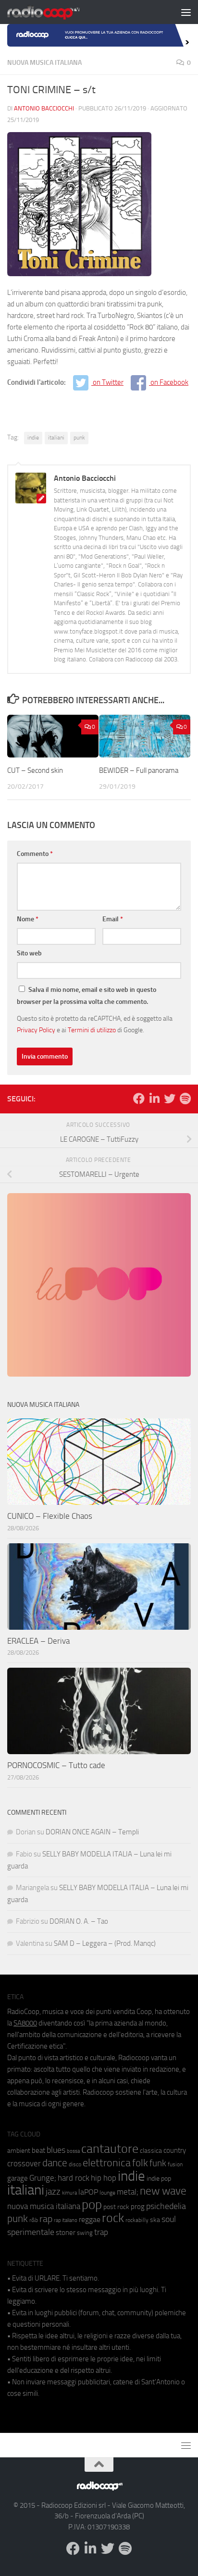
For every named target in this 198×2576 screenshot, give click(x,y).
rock (113, 2218)
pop (92, 2205)
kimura (69, 2193)
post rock (116, 2207)
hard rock (74, 2178)
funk (158, 2163)
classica (151, 2151)
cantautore (110, 2149)
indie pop (159, 2179)
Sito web (29, 953)
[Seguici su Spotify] (185, 1099)
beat (38, 2150)
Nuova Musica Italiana (44, 63)
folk (140, 2163)
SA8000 (25, 2023)
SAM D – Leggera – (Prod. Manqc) (105, 1943)
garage (18, 2178)
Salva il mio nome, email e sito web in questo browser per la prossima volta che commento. (87, 996)
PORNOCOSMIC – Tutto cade (56, 1765)
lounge (107, 2193)
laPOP (88, 2192)
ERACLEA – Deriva (38, 1641)
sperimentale (31, 2232)
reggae (90, 2219)
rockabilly (137, 2220)
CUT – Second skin (35, 770)
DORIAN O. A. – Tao (79, 1921)
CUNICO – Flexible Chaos (50, 1516)
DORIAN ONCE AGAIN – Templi (92, 1832)
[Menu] (186, 12)
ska (155, 2220)
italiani (56, 438)
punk (79, 438)
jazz (53, 2192)
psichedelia (166, 2206)
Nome (28, 919)
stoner (66, 2233)
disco (75, 2164)
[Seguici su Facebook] (139, 1099)
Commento (35, 854)
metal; (128, 2192)
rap (46, 2219)
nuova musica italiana (44, 2206)
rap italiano (66, 2220)
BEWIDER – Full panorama (139, 770)
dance (55, 2163)
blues (56, 2150)
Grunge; (43, 2178)
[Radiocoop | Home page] (56, 12)
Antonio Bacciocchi (44, 108)
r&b (34, 2220)
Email (113, 919)
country (175, 2150)
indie (33, 438)
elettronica (107, 2163)
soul (169, 2219)
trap (101, 2232)
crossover (24, 2163)
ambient (19, 2151)
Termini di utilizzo (92, 1030)
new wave (163, 2191)
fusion (175, 2164)
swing (85, 2233)
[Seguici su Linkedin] (154, 1099)
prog (138, 2207)
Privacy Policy (36, 1030)
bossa (73, 2151)
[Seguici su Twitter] (170, 1099)
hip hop (104, 2178)
